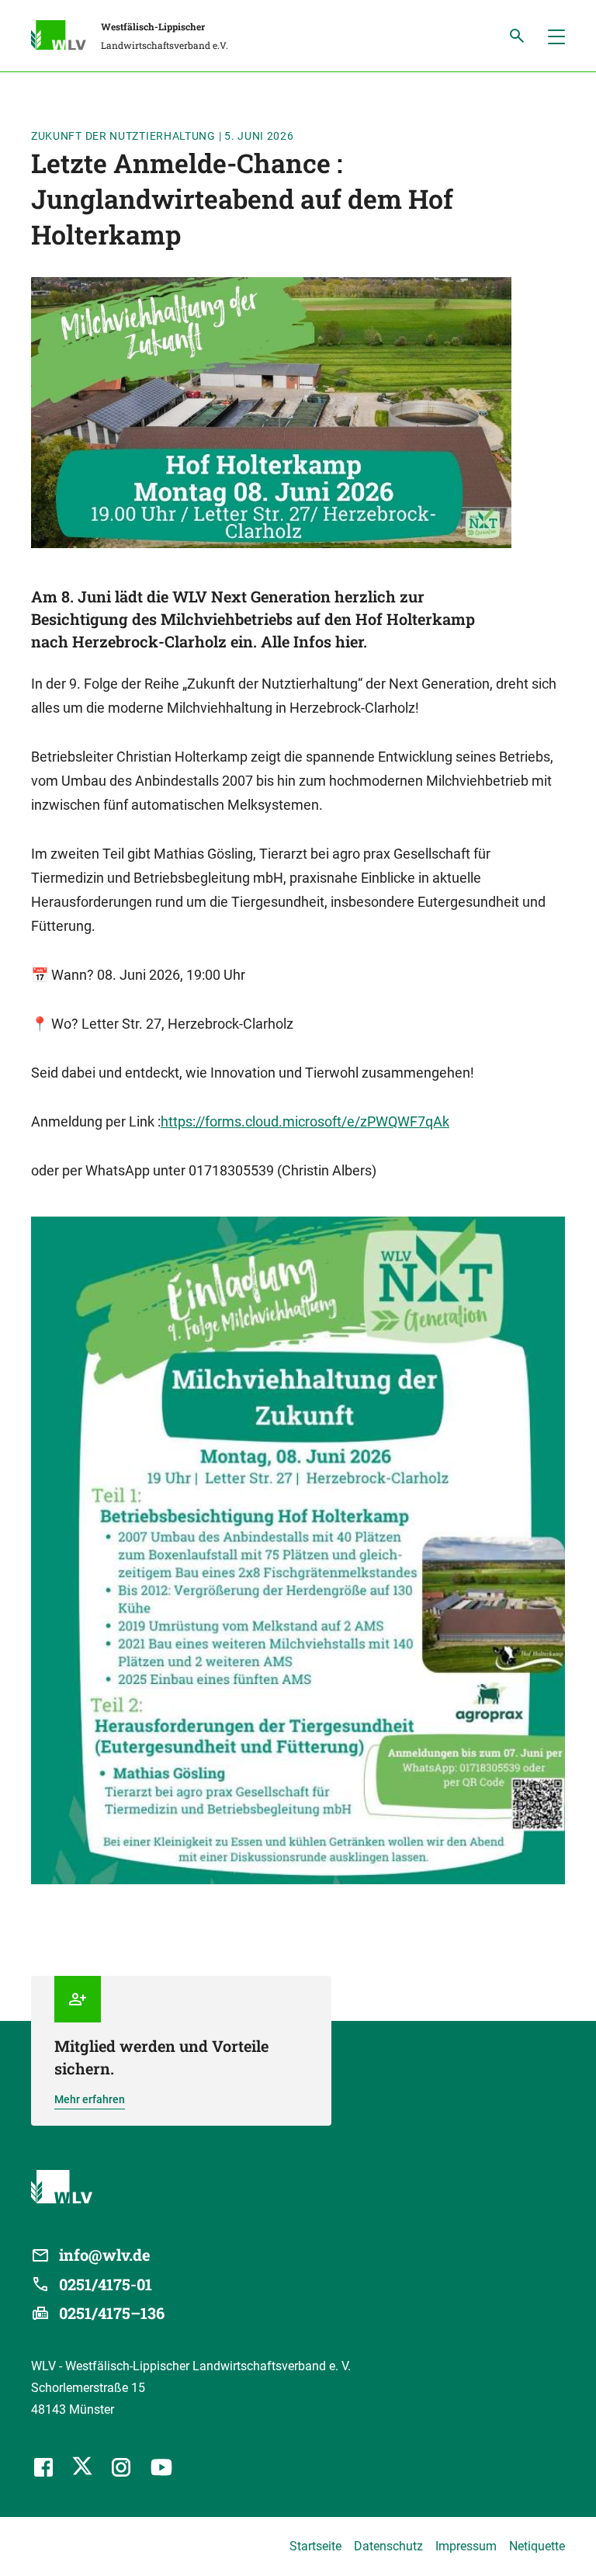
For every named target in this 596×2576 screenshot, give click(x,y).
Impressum (466, 2546)
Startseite (315, 2546)
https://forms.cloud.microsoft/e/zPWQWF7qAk (305, 1121)
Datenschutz (388, 2546)
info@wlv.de (105, 2255)
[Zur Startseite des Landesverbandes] (66, 37)
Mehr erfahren (90, 2099)
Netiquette (537, 2546)
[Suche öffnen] (517, 36)
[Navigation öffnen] (556, 36)
